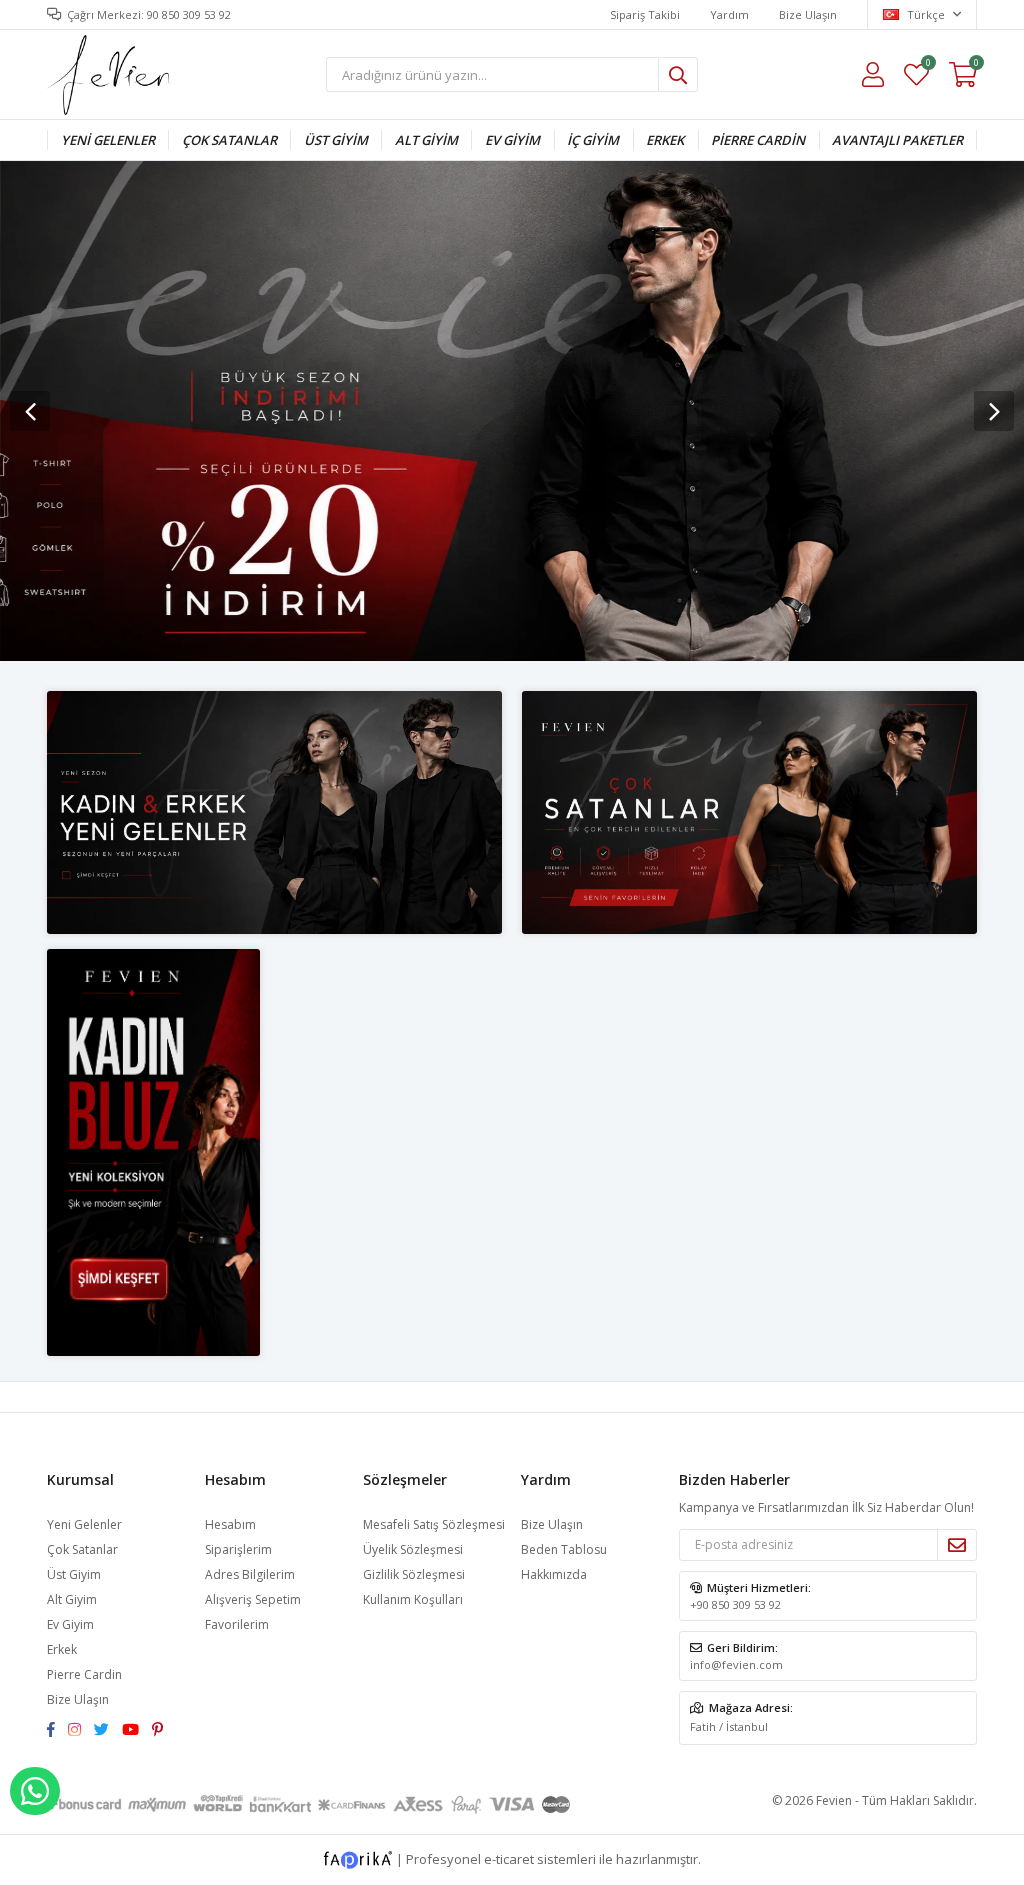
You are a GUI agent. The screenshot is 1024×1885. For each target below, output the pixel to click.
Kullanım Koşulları (413, 1599)
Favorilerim (927, 65)
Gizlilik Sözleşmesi (414, 1574)
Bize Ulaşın (808, 14)
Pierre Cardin (758, 140)
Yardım (729, 14)
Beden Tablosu (564, 1549)
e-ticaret (509, 1858)
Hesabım (230, 1524)
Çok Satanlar (229, 140)
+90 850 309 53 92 (735, 1604)
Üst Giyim (336, 140)
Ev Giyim (512, 140)
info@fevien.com (736, 1664)
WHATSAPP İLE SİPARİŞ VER (35, 1791)
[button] (994, 411)
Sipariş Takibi (645, 14)
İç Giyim (593, 140)
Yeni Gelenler (108, 140)
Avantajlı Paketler (897, 140)
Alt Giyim (426, 140)
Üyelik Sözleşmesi (413, 1549)
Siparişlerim (238, 1549)
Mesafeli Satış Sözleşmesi (434, 1524)
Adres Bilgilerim (250, 1574)
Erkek (665, 140)
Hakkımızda (554, 1574)
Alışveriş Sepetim (253, 1599)
